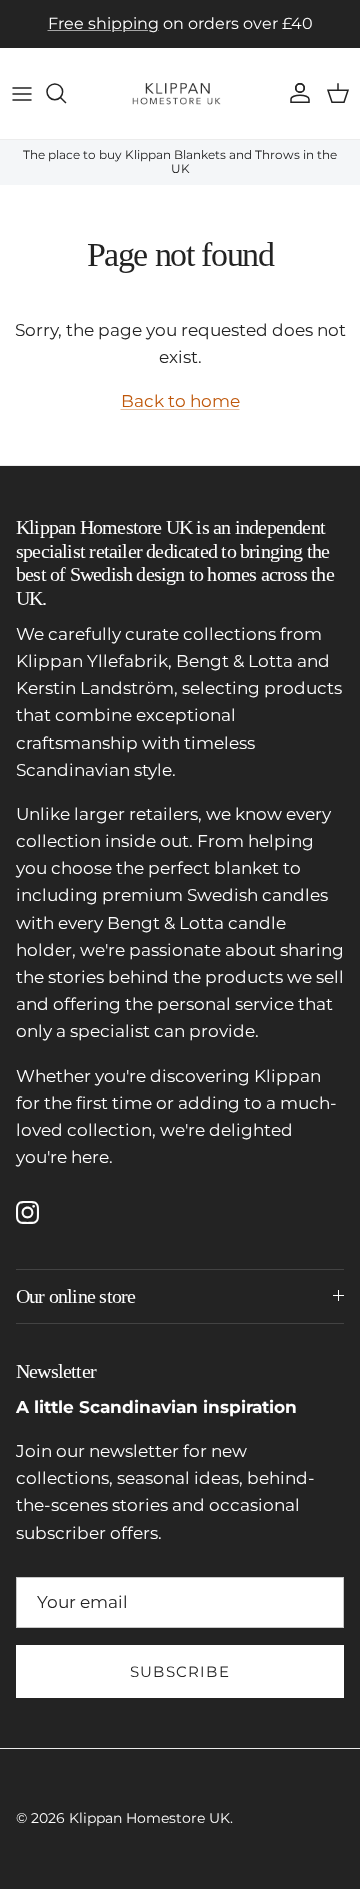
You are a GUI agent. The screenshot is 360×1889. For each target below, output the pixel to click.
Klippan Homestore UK (149, 1818)
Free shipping (103, 23)
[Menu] (22, 93)
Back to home (180, 401)
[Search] (66, 93)
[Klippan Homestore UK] (180, 93)
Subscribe (180, 1671)
